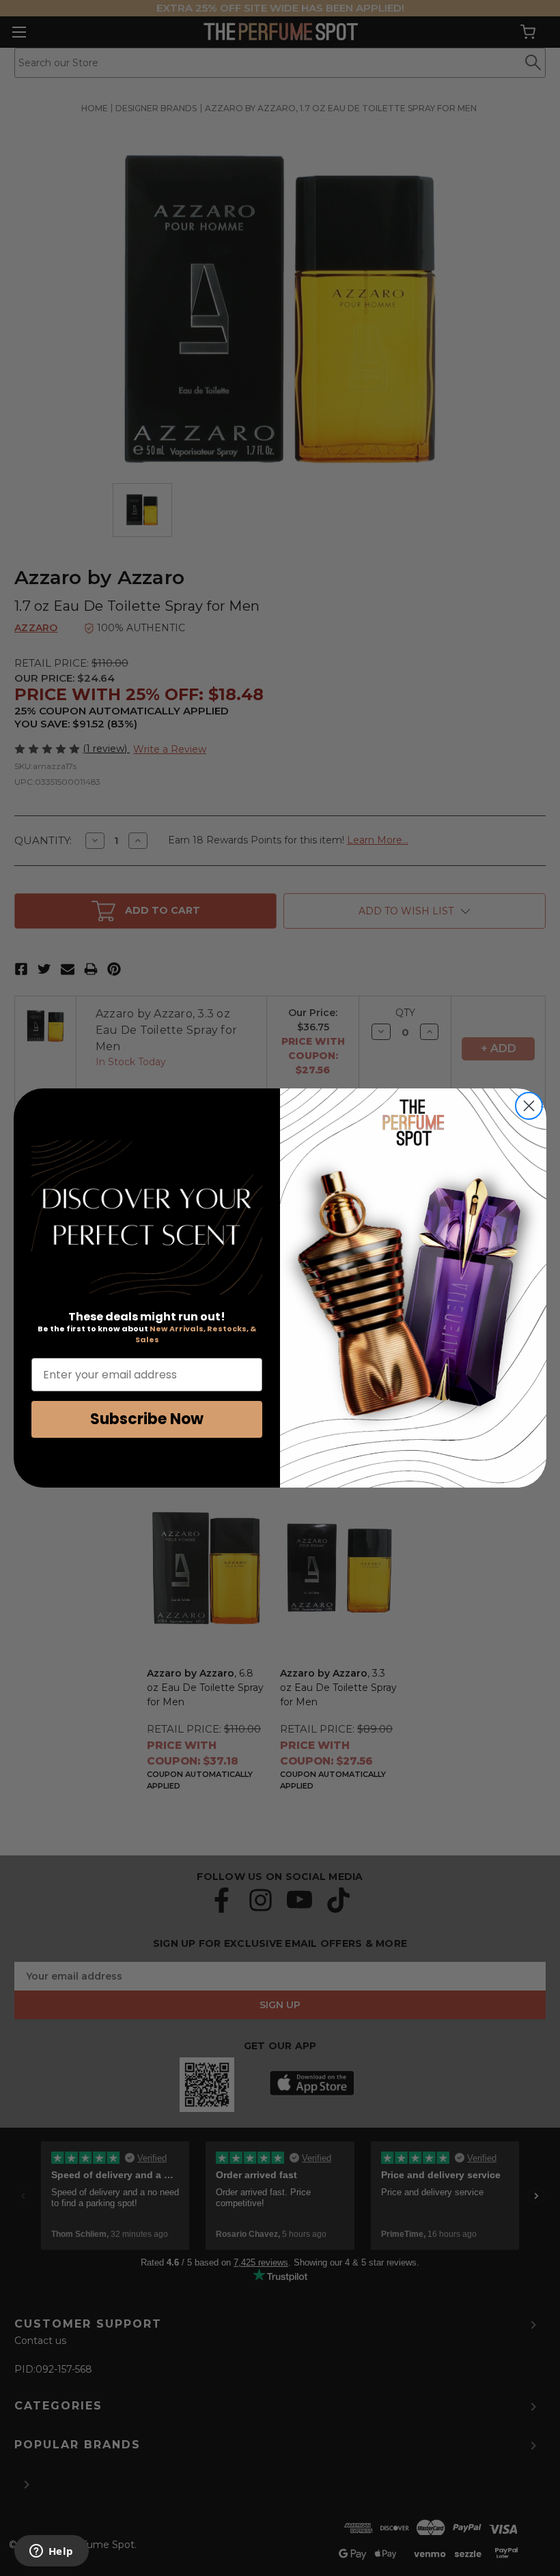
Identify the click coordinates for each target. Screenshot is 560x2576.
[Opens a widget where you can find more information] (51, 2552)
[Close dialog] (529, 1106)
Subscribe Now (147, 1419)
